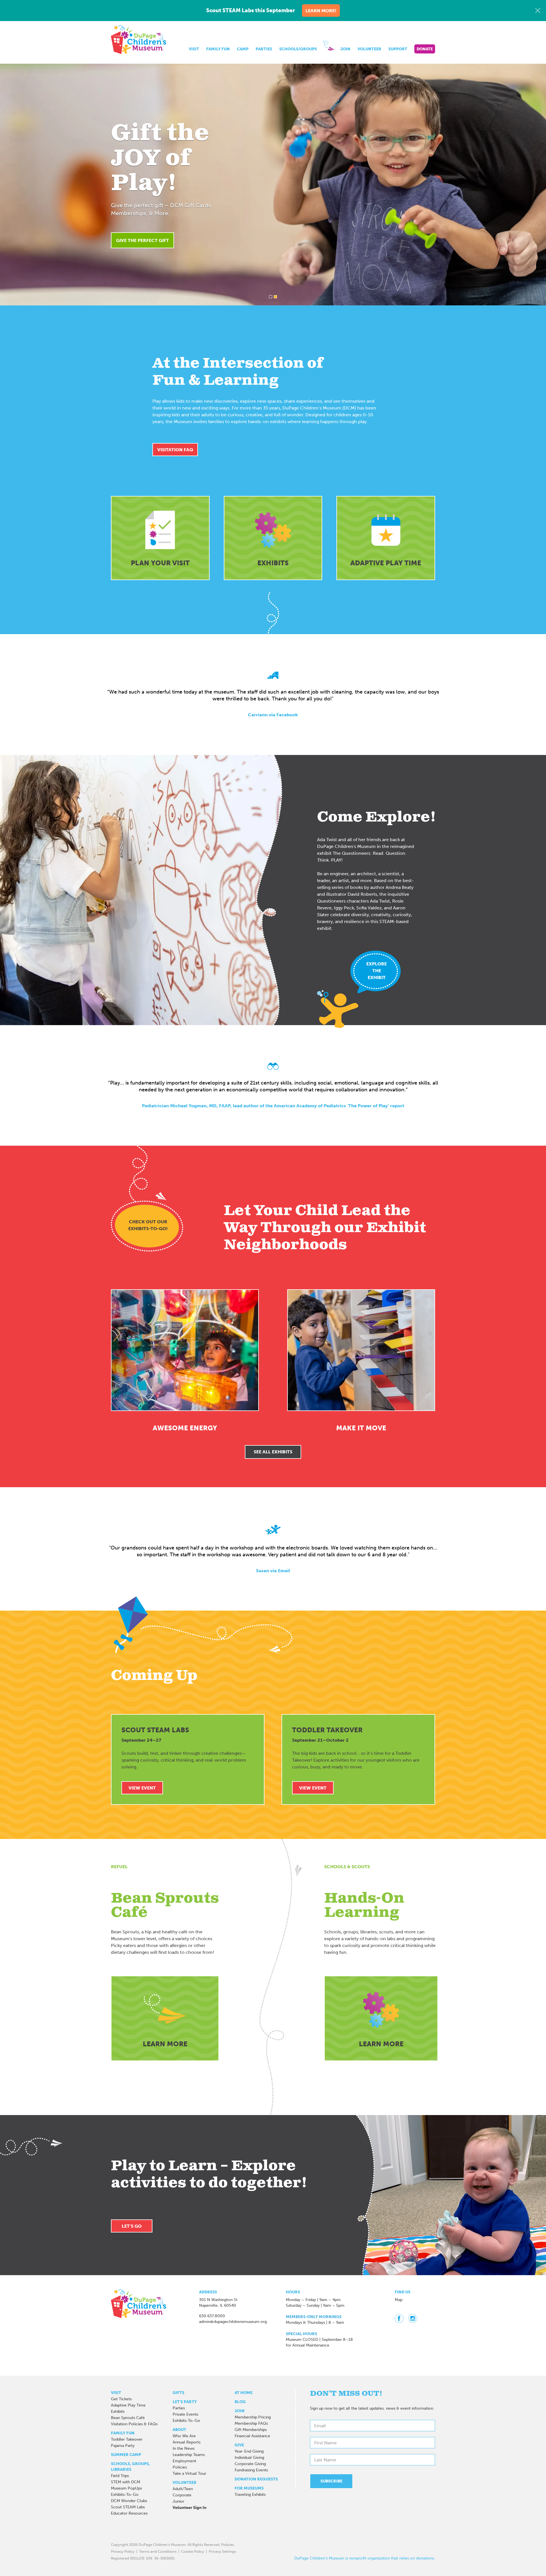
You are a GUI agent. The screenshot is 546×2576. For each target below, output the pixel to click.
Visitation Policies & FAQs (134, 2424)
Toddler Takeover (127, 2439)
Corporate (182, 2495)
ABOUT (179, 2430)
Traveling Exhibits (250, 2495)
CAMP (243, 49)
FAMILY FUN (218, 49)
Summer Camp (126, 2455)
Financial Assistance (252, 2436)
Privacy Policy (123, 2551)
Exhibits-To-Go (125, 2495)
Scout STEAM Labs (128, 2507)
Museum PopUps (126, 2488)
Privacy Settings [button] (222, 2551)
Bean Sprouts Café (128, 2418)
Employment (184, 2461)
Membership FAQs (251, 2423)
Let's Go (132, 2226)
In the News (184, 2448)
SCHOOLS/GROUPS (298, 49)
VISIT (194, 49)
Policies (180, 2467)
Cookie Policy (193, 2551)
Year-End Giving (249, 2451)
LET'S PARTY (185, 2402)
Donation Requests (256, 2479)
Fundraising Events (251, 2470)
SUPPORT (398, 49)
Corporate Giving (250, 2464)
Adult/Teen (183, 2489)
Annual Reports (187, 2442)
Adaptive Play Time (128, 2405)
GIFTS (178, 2393)
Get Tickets (121, 2399)
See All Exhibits (273, 1452)
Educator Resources (129, 2513)
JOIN (345, 49)
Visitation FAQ (175, 450)
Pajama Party (123, 2446)
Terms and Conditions (158, 2551)
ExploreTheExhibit (377, 971)
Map (399, 2300)
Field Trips (120, 2476)
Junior (178, 2501)
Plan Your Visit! (341, 228)
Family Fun (123, 2433)
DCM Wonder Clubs (129, 2501)
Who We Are (184, 2436)
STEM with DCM (126, 2482)
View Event (142, 1788)
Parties (179, 2408)
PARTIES (264, 49)
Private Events (185, 2414)
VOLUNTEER (369, 49)
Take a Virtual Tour (189, 2473)
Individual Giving (249, 2458)
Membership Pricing (253, 2417)
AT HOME (244, 2393)
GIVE (239, 2445)
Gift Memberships (251, 2430)
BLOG (240, 2402)
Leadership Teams (189, 2455)
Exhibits (118, 2411)
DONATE (425, 49)
